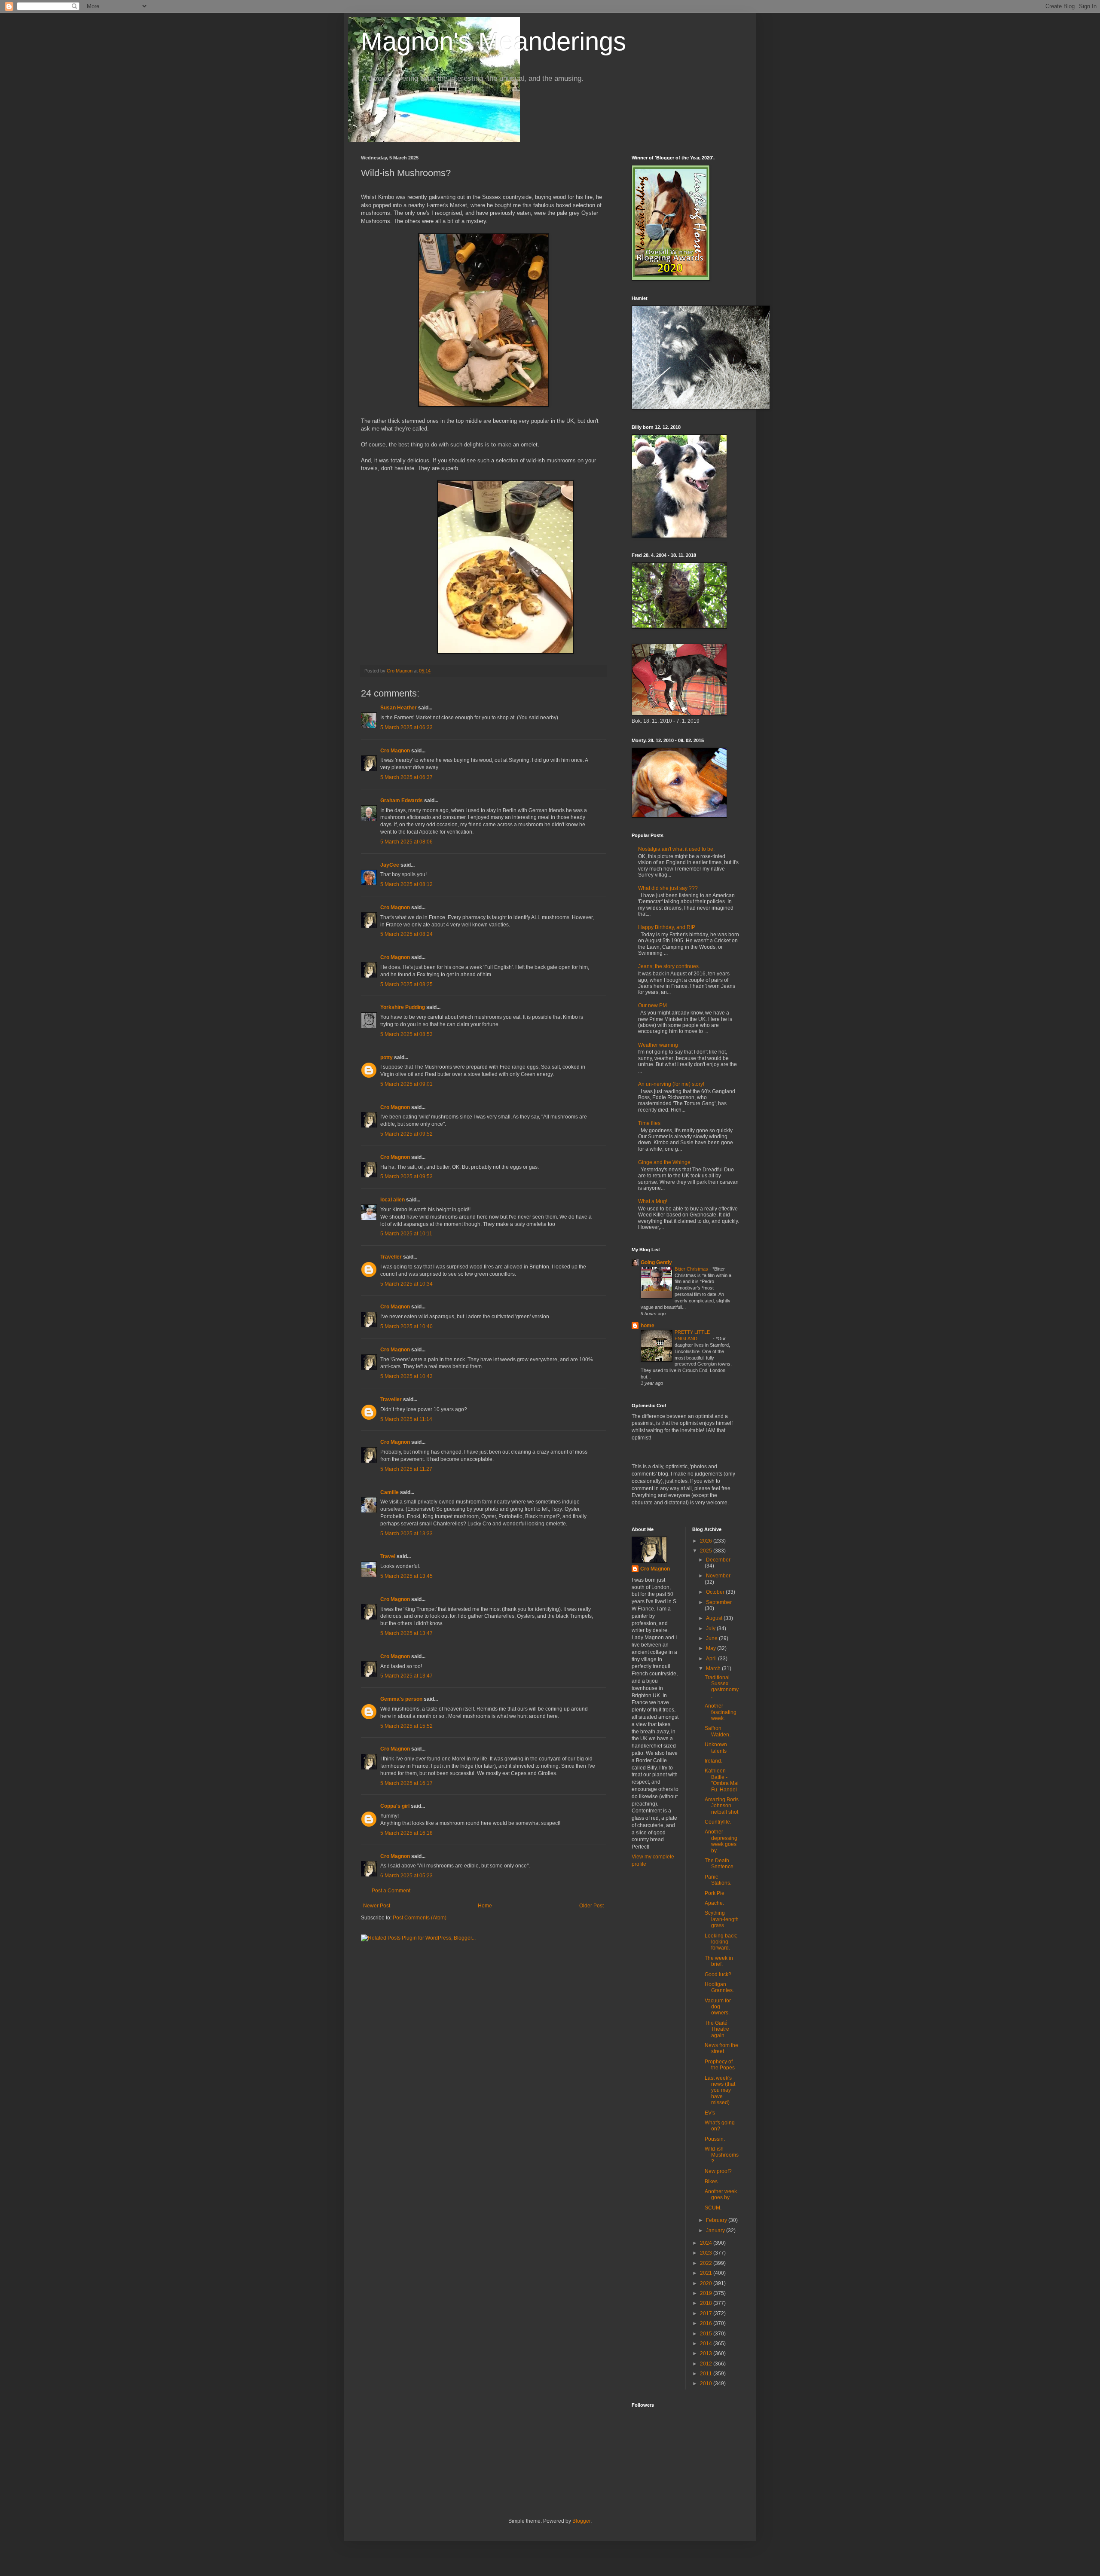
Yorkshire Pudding (403, 1007)
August (715, 1618)
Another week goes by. (721, 2194)
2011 (707, 2374)
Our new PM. (653, 1005)
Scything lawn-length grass (722, 1919)
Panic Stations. (718, 1880)
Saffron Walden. (718, 1731)
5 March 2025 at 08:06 (406, 842)
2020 (707, 2283)
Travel (388, 1556)
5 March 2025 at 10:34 (406, 1284)
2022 (707, 2263)
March (714, 1668)
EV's (710, 2113)
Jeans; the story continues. (669, 966)
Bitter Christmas (692, 1269)
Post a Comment (391, 1891)
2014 (707, 2344)
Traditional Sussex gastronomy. (722, 1687)
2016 (707, 2323)
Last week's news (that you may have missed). (720, 2090)
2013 (707, 2353)
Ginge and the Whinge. (665, 1162)
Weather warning (658, 1045)
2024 (707, 2243)
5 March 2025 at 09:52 (406, 1134)
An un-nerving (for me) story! (671, 1084)
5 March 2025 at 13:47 (406, 1633)
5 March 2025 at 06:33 (406, 727)
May (712, 1648)
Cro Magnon (395, 751)
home (648, 1326)
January (716, 2231)
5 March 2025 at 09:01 (406, 1084)
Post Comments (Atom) (420, 1918)
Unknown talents (716, 1748)
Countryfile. (718, 1822)
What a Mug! (653, 1201)
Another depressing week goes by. (721, 1841)
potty (387, 1057)
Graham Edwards (402, 801)
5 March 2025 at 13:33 (406, 1534)
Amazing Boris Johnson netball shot (722, 1806)
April (712, 1659)
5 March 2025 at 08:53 (406, 1034)
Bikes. (712, 2182)
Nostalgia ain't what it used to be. (676, 849)
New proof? (718, 2171)
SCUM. (713, 2208)
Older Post (591, 1906)
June (712, 1638)
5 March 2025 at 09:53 (406, 1176)
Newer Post (377, 1906)
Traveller (391, 1257)
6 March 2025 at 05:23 (406, 1876)
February (717, 2220)
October (716, 1592)
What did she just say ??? (668, 888)
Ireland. (713, 1761)
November (718, 1576)
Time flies (649, 1123)
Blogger (581, 2521)
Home (485, 1906)
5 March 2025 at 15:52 (406, 1726)
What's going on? (720, 2126)
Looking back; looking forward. (721, 1942)
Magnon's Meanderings (493, 41)
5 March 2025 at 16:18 (406, 1833)
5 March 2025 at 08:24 (406, 934)
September (719, 1602)
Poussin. (715, 2139)
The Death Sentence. (720, 1864)
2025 (707, 1551)
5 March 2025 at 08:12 (406, 884)
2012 (707, 2364)
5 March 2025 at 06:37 (406, 777)
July (711, 1629)
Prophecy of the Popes (720, 2065)
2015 (707, 2334)
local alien (393, 1200)
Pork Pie (715, 1893)
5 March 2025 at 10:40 (406, 1326)
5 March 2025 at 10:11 (406, 1234)
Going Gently (656, 1262)
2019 (707, 2293)
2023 (707, 2253)
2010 (707, 2383)
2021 (707, 2273)
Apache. (714, 1903)
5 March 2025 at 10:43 (406, 1376)
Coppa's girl (395, 1806)
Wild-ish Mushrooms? (722, 2155)
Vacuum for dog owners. (718, 2007)
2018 (707, 2303)
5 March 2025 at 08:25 (406, 984)
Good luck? (718, 1974)
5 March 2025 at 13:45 (406, 1576)
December (718, 1560)
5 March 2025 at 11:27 (406, 1469)
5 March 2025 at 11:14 (406, 1419)
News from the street (721, 2048)
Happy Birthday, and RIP (667, 927)
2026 (707, 1541)
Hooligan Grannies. (719, 1987)
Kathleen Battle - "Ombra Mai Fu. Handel (722, 1780)
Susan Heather (399, 708)
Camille (390, 1492)
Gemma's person (401, 1699)
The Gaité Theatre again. (717, 2029)
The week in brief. (719, 1961)
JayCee (390, 865)
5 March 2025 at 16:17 (406, 1783)
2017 (707, 2313)
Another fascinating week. (721, 1712)
